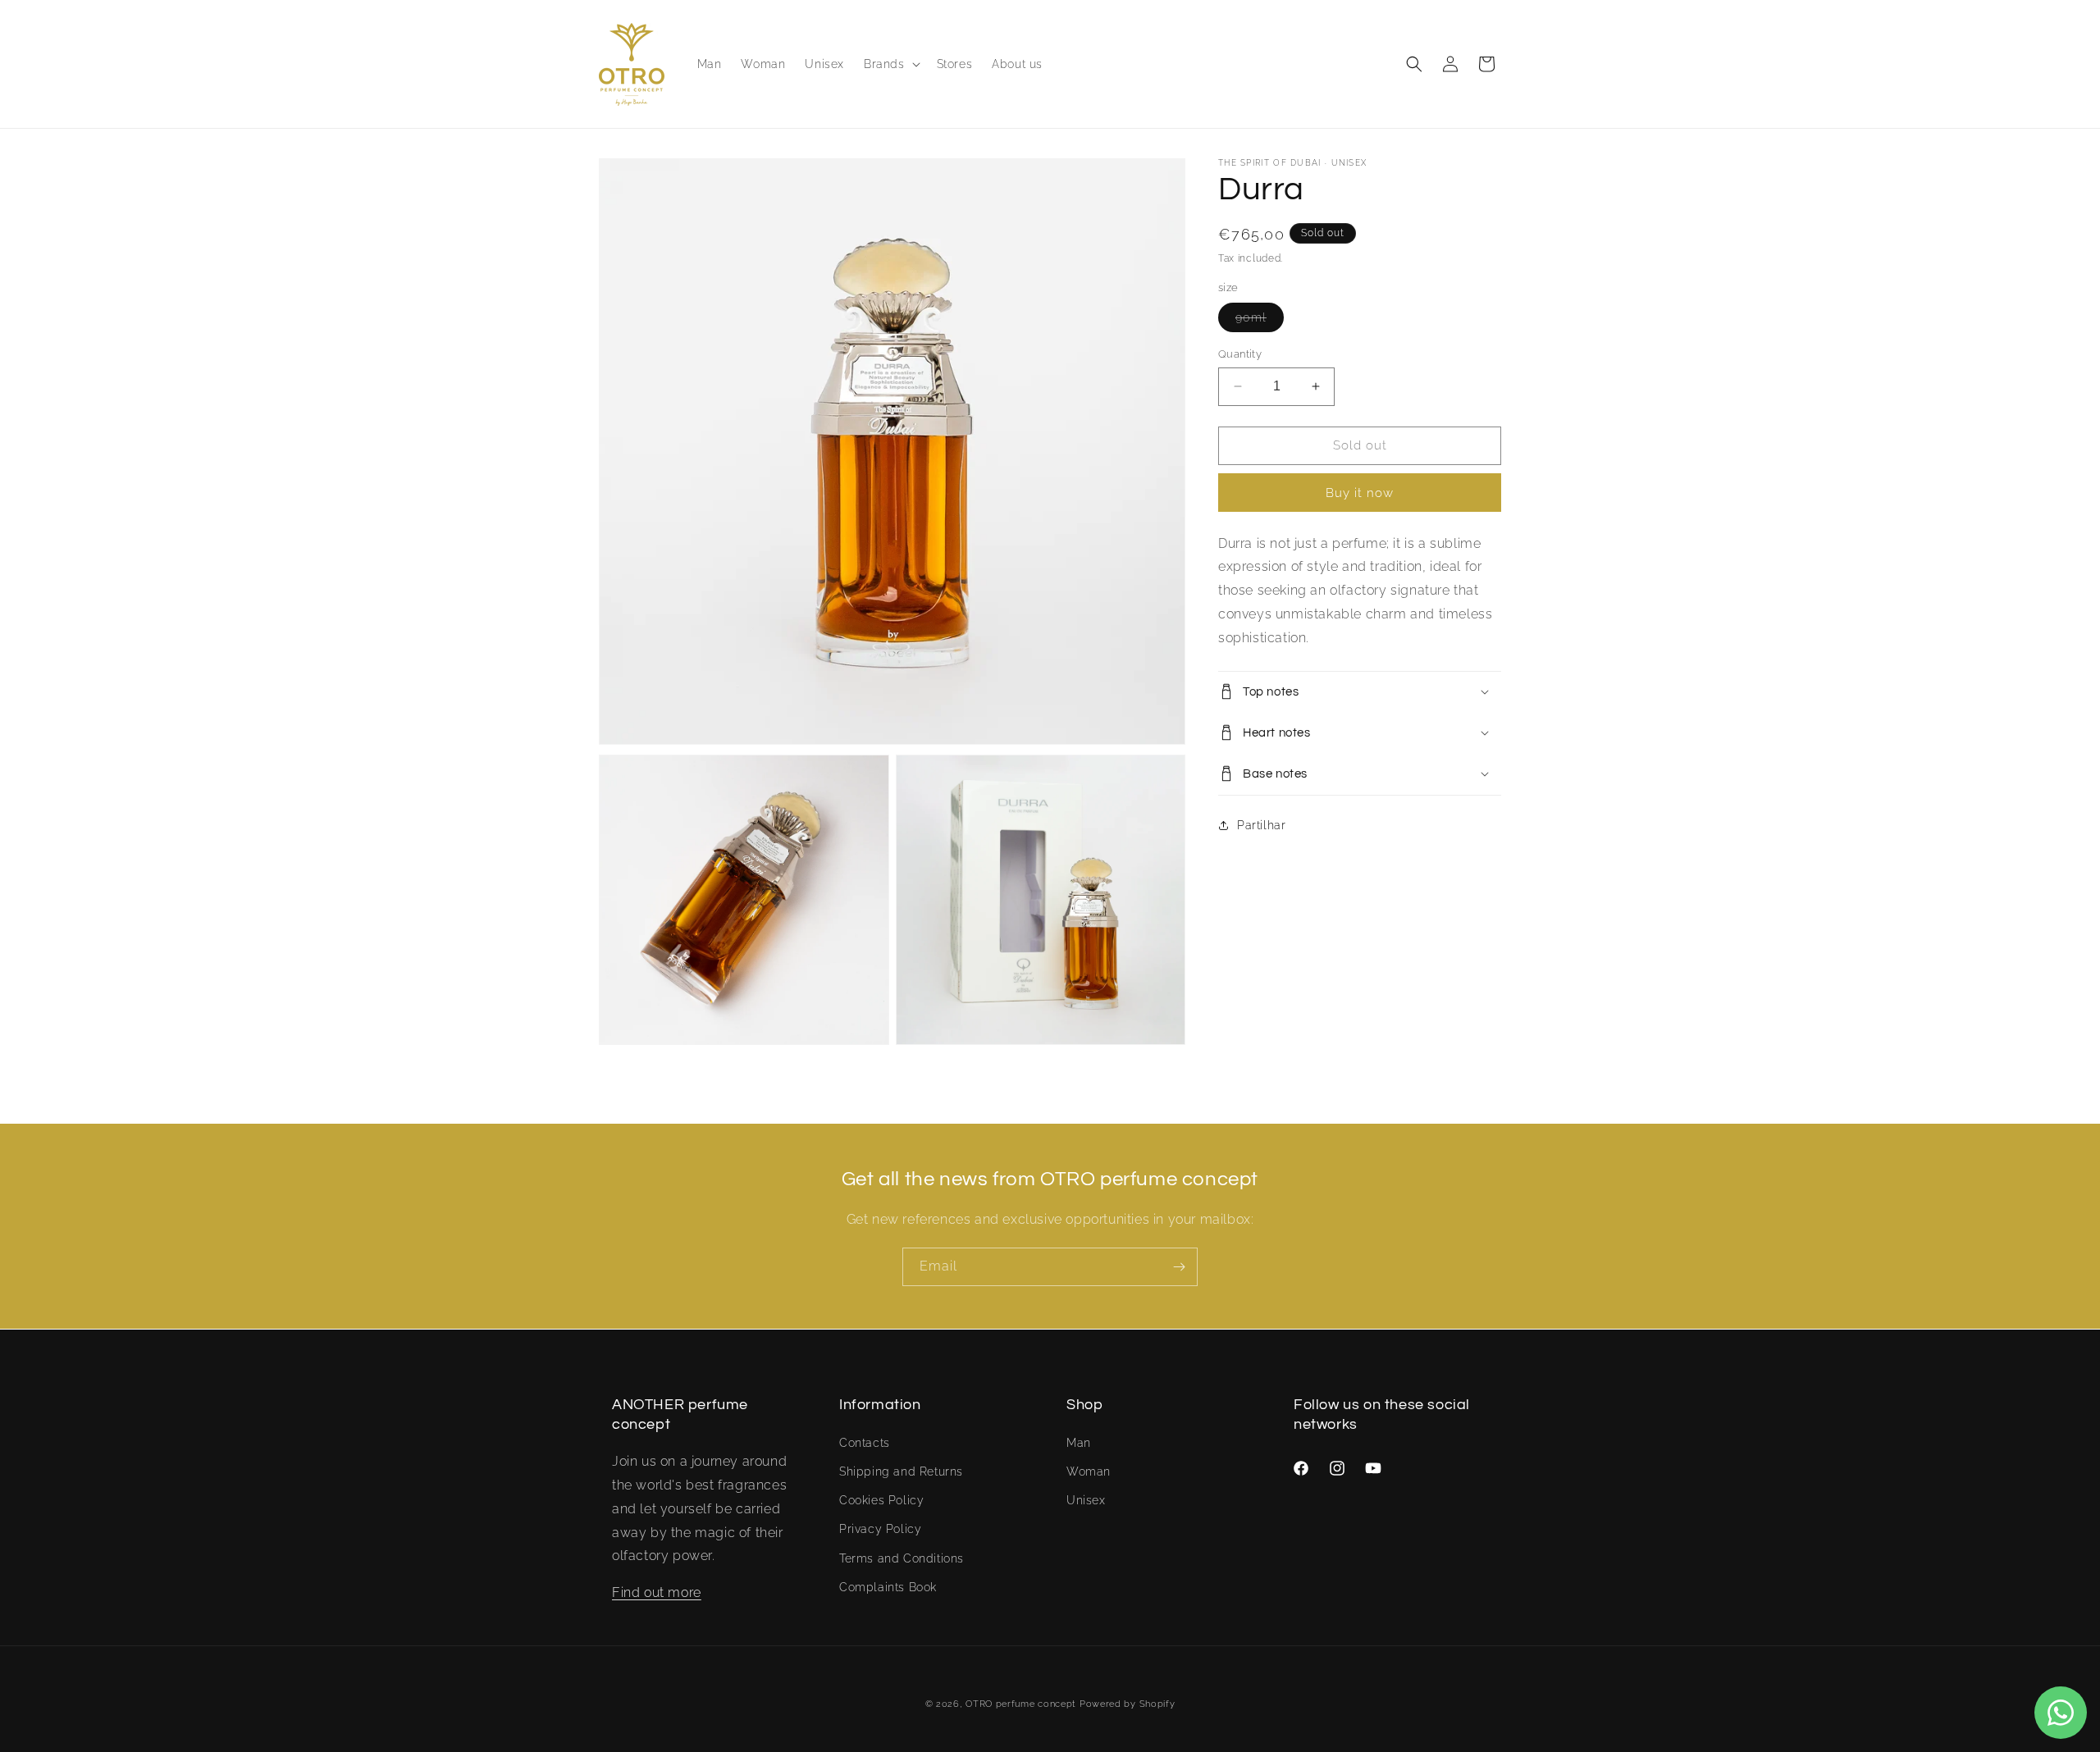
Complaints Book (888, 1586)
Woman (1089, 1471)
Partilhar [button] (1261, 825)
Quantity (1240, 354)
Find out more (657, 1592)
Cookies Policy (881, 1500)
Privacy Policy (880, 1529)
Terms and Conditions (902, 1558)
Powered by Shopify (1128, 1704)
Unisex (1086, 1500)
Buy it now (1360, 492)
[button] (890, 64)
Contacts (865, 1442)
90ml (1260, 321)
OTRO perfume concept (1021, 1704)
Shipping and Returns (901, 1471)
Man (1079, 1442)
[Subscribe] (1179, 1267)
